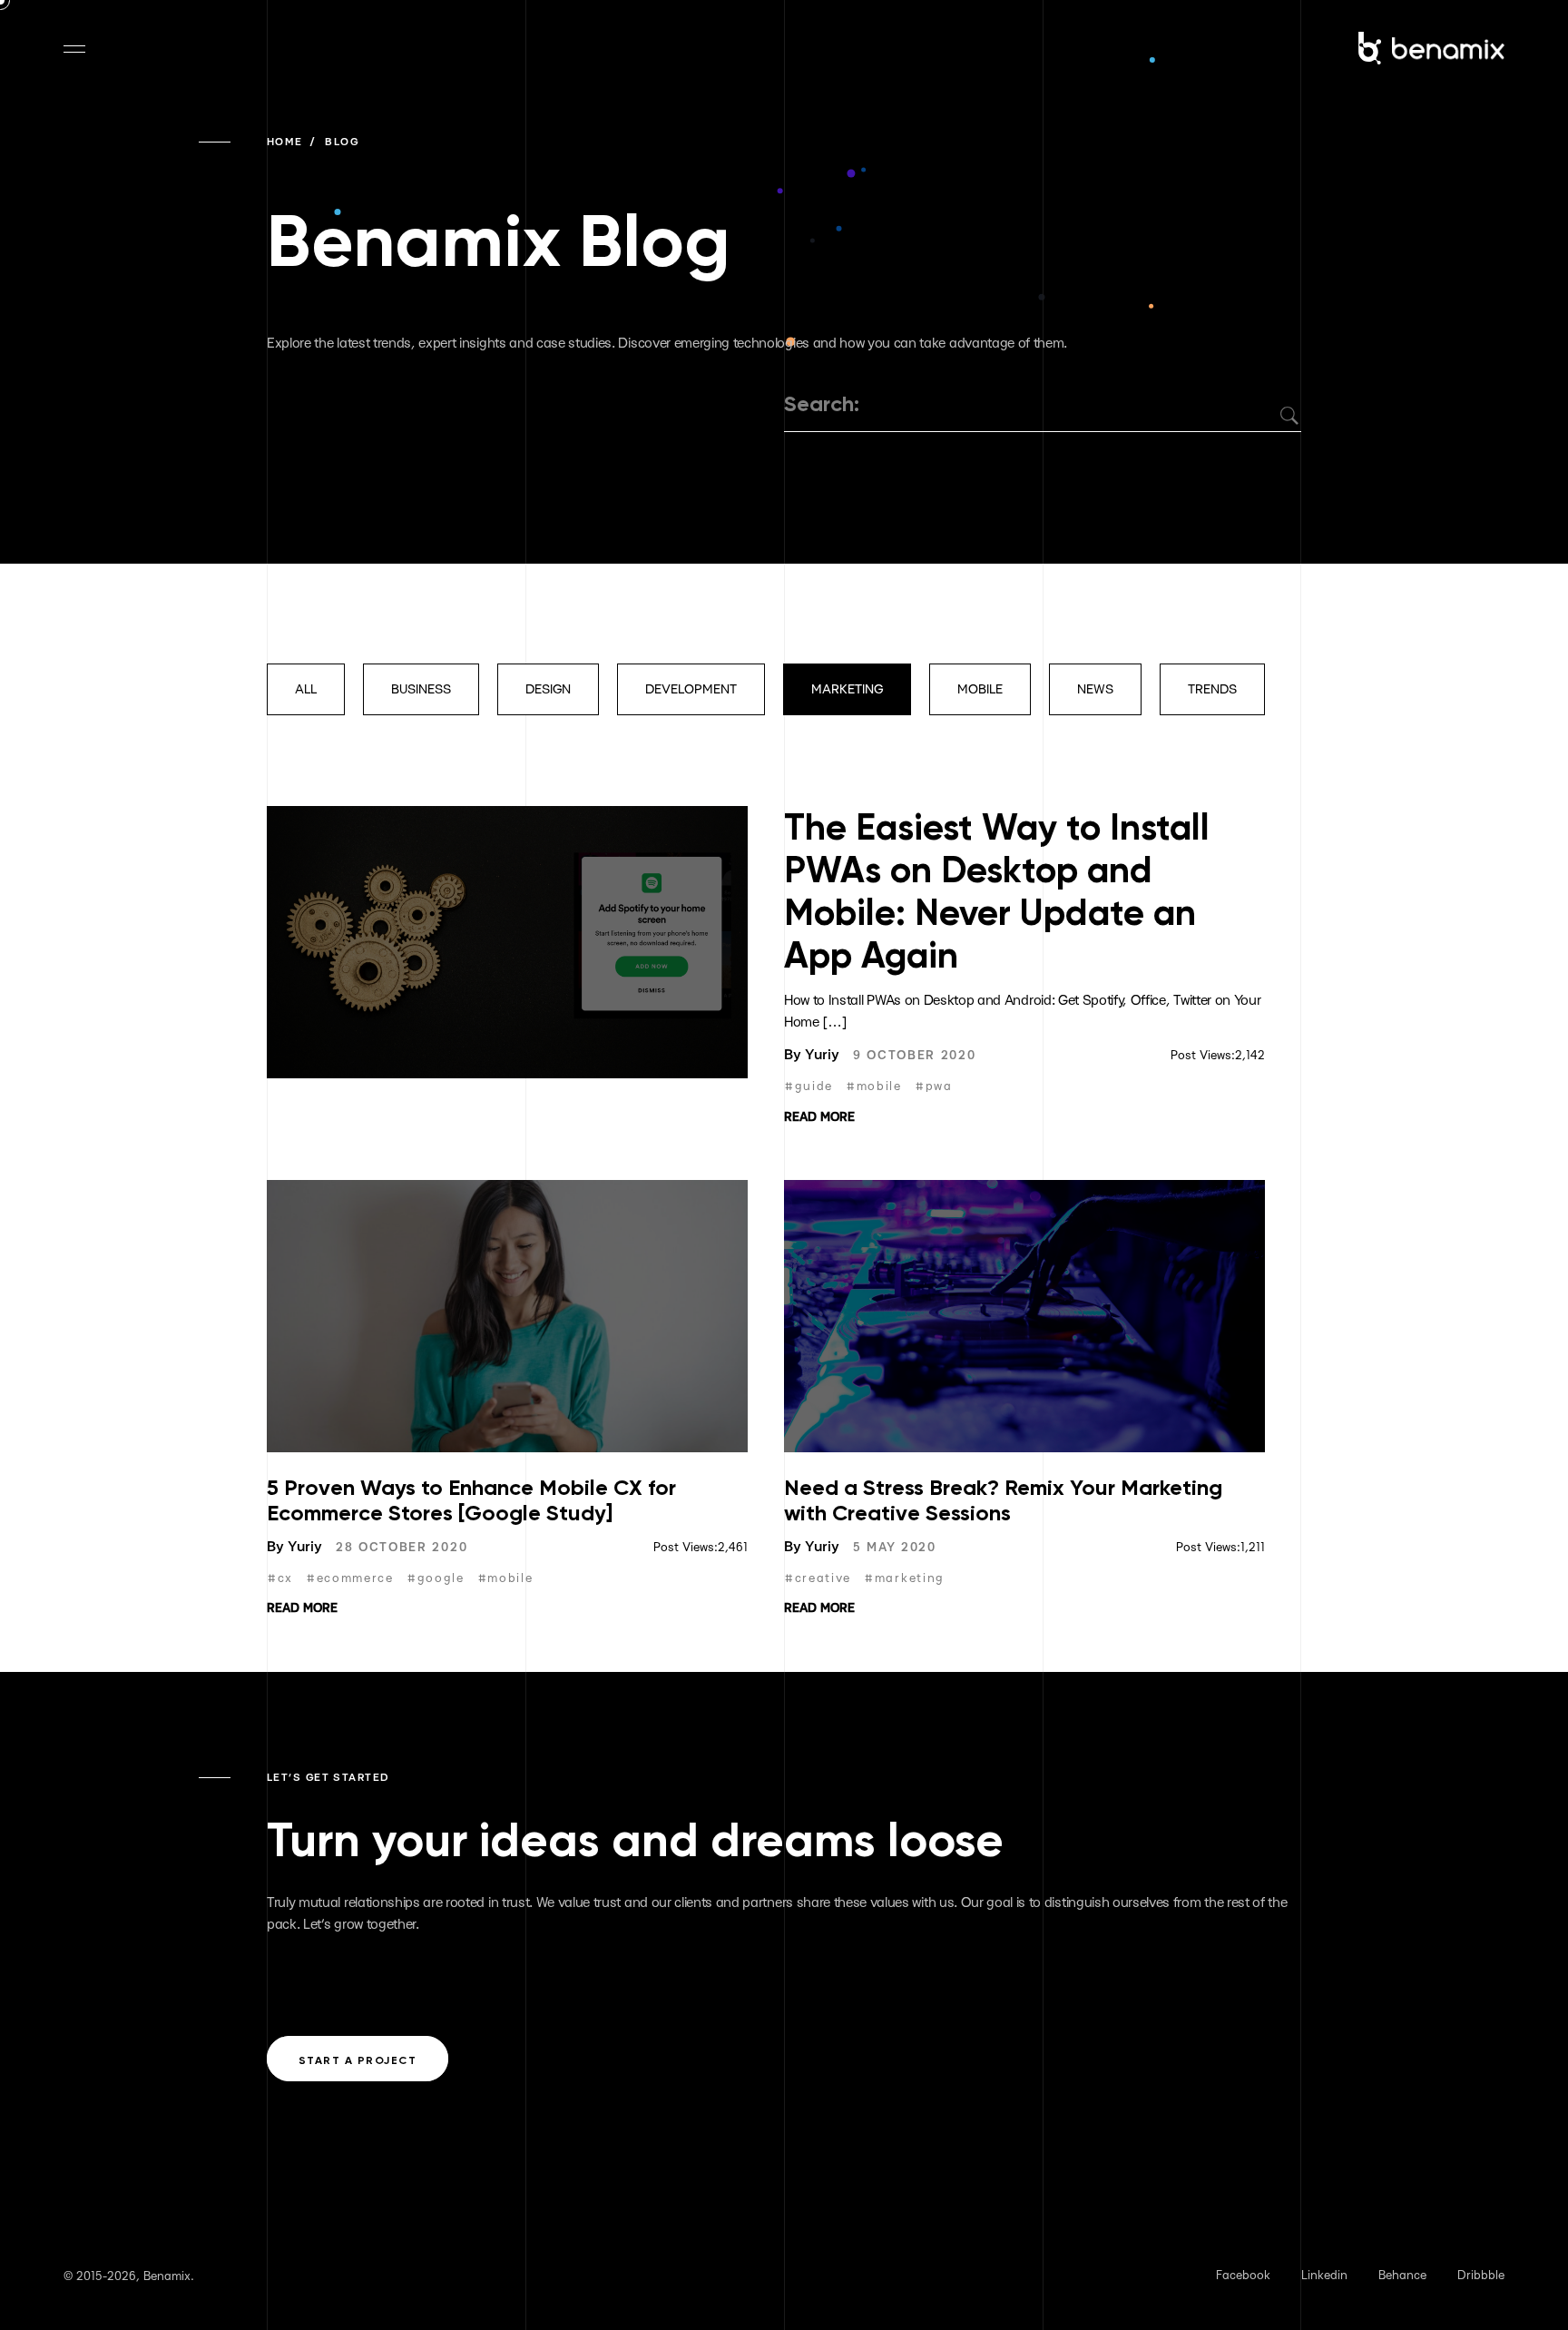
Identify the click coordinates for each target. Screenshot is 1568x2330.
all (306, 689)
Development (691, 689)
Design (548, 689)
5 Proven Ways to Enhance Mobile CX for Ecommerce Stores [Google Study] (471, 1500)
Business (421, 689)
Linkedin (1324, 2276)
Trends (1212, 689)
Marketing (847, 689)
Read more (819, 1117)
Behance (1402, 2276)
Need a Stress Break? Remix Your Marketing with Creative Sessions (1003, 1500)
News (1095, 689)
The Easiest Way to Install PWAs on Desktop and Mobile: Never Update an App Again (997, 891)
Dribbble (1481, 2276)
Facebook (1243, 2276)
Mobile (980, 689)
